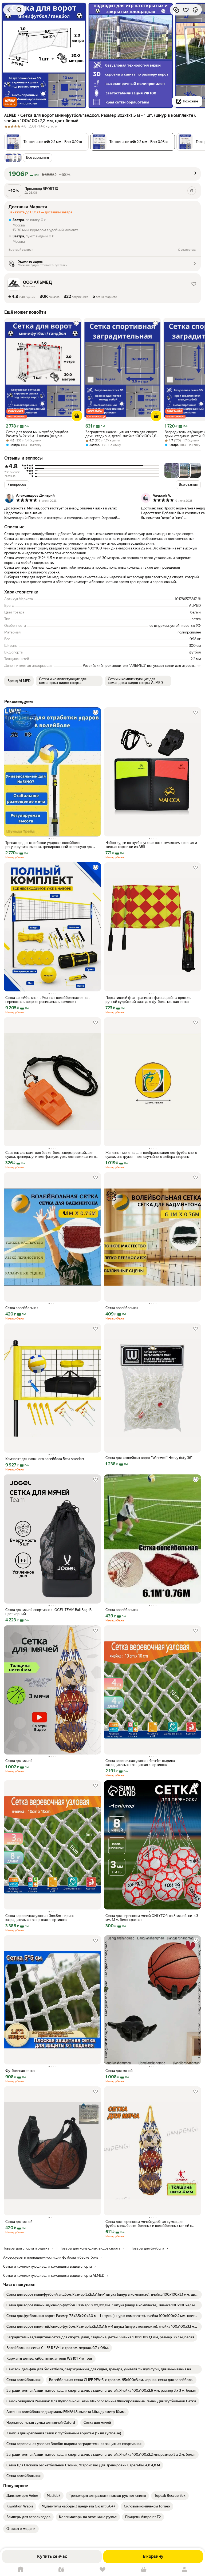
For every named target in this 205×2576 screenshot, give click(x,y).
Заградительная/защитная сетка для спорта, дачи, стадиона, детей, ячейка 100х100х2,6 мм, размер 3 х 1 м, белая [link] (122, 434)
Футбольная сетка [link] (20, 2071)
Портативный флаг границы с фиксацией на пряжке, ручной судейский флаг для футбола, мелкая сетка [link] (148, 1000)
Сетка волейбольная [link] (22, 1308)
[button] (10, 102)
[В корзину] (77, 416)
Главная (21, 2569)
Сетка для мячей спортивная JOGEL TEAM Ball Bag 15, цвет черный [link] (49, 1612)
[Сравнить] (176, 10)
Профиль (184, 2569)
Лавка (62, 2569)
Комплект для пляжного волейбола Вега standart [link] (45, 1459)
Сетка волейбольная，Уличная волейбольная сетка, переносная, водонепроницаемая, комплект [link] (47, 1000)
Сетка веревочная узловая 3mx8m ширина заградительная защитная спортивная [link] (40, 1918)
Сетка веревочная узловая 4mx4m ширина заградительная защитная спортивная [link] (140, 1763)
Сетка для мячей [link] (19, 1761)
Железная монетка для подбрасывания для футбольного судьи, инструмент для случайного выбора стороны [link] (151, 1155)
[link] (102, 2295)
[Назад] (10, 10)
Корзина (144, 2569)
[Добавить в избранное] (186, 10)
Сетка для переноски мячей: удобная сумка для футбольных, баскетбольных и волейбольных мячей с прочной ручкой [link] (149, 2224)
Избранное (102, 2569)
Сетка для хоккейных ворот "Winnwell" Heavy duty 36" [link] (149, 1458)
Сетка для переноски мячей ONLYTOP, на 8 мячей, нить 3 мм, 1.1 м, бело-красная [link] (152, 1918)
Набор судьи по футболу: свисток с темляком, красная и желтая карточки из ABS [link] (151, 845)
